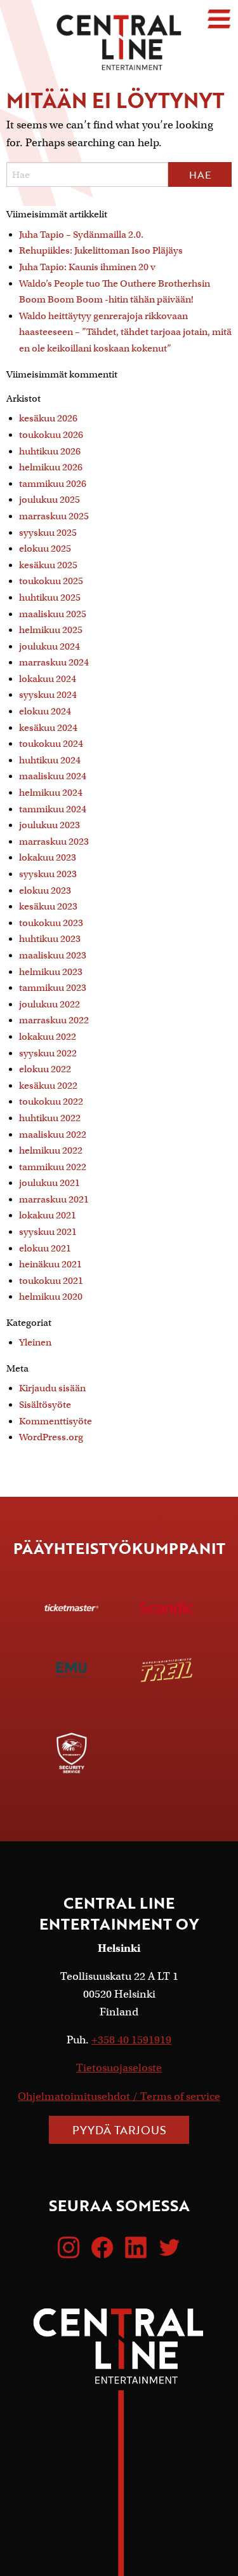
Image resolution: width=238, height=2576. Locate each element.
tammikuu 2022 (53, 1167)
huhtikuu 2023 (50, 939)
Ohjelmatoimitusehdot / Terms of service (119, 2096)
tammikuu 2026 (53, 484)
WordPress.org (51, 1437)
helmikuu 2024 (51, 793)
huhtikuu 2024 (50, 760)
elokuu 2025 (45, 549)
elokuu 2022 (45, 1069)
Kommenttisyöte (56, 1421)
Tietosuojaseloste (119, 2068)
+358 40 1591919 (131, 2040)
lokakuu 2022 (48, 1037)
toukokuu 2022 (51, 1101)
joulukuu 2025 (50, 500)
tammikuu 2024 (53, 809)
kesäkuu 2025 (48, 565)
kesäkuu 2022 (48, 1086)
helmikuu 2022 (51, 1150)
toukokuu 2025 (51, 581)
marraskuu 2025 (54, 516)
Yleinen (35, 1342)
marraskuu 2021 (54, 1199)
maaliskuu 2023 (53, 955)
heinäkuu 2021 (50, 1264)
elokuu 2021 (45, 1248)
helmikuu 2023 (51, 972)
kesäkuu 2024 (48, 728)
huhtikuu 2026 (50, 451)
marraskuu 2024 (54, 662)
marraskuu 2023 (54, 842)
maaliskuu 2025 (53, 614)
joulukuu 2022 (50, 1004)
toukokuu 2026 (51, 435)
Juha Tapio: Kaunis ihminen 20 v (87, 267)
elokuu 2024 (45, 711)
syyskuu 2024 (48, 695)
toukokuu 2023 (51, 923)
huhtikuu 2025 (50, 597)
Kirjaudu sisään (52, 1388)
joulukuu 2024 (50, 646)
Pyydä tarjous (119, 2130)
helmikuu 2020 (51, 1297)
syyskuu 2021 (48, 1232)
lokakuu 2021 (48, 1215)
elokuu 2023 (45, 890)
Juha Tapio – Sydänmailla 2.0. (81, 235)
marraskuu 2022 (54, 1020)
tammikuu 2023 (53, 988)
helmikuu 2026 (51, 467)
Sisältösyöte (45, 1405)
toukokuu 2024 (51, 744)
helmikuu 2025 (51, 630)
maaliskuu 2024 (53, 776)
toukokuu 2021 (51, 1281)
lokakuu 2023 (48, 857)
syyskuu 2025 (48, 533)
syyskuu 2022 (48, 1053)
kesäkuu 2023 (48, 906)
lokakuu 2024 (48, 679)
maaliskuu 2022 (53, 1135)
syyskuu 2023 (48, 874)
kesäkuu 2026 (48, 418)
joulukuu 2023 (50, 825)
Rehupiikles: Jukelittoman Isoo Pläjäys (101, 250)
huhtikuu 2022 (50, 1118)
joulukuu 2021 (50, 1183)
